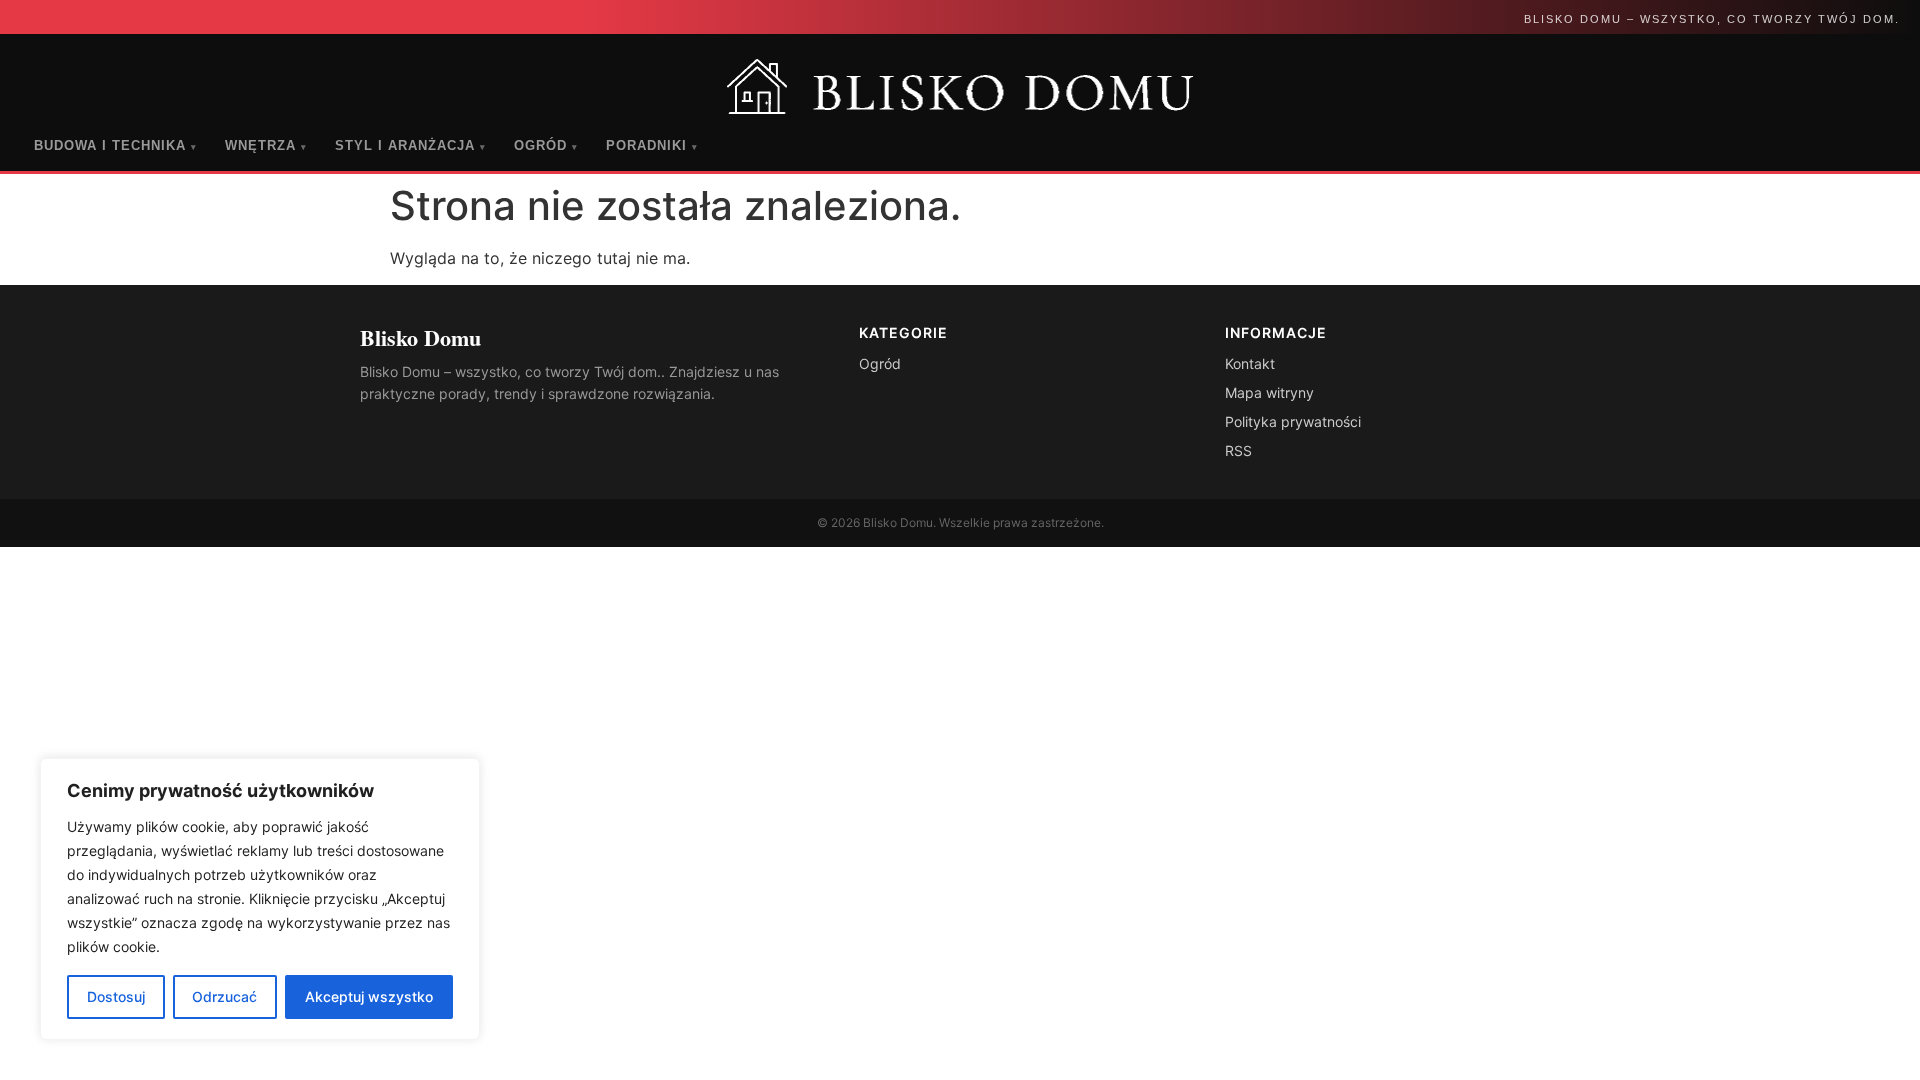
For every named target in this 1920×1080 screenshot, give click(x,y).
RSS (1238, 450)
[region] (260, 899)
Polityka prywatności (1293, 421)
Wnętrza (266, 145)
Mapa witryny (1269, 392)
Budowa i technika (115, 145)
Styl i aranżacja (410, 145)
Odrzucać (224, 996)
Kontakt (1250, 363)
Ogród (546, 145)
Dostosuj (116, 996)
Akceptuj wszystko (369, 996)
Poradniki (652, 145)
